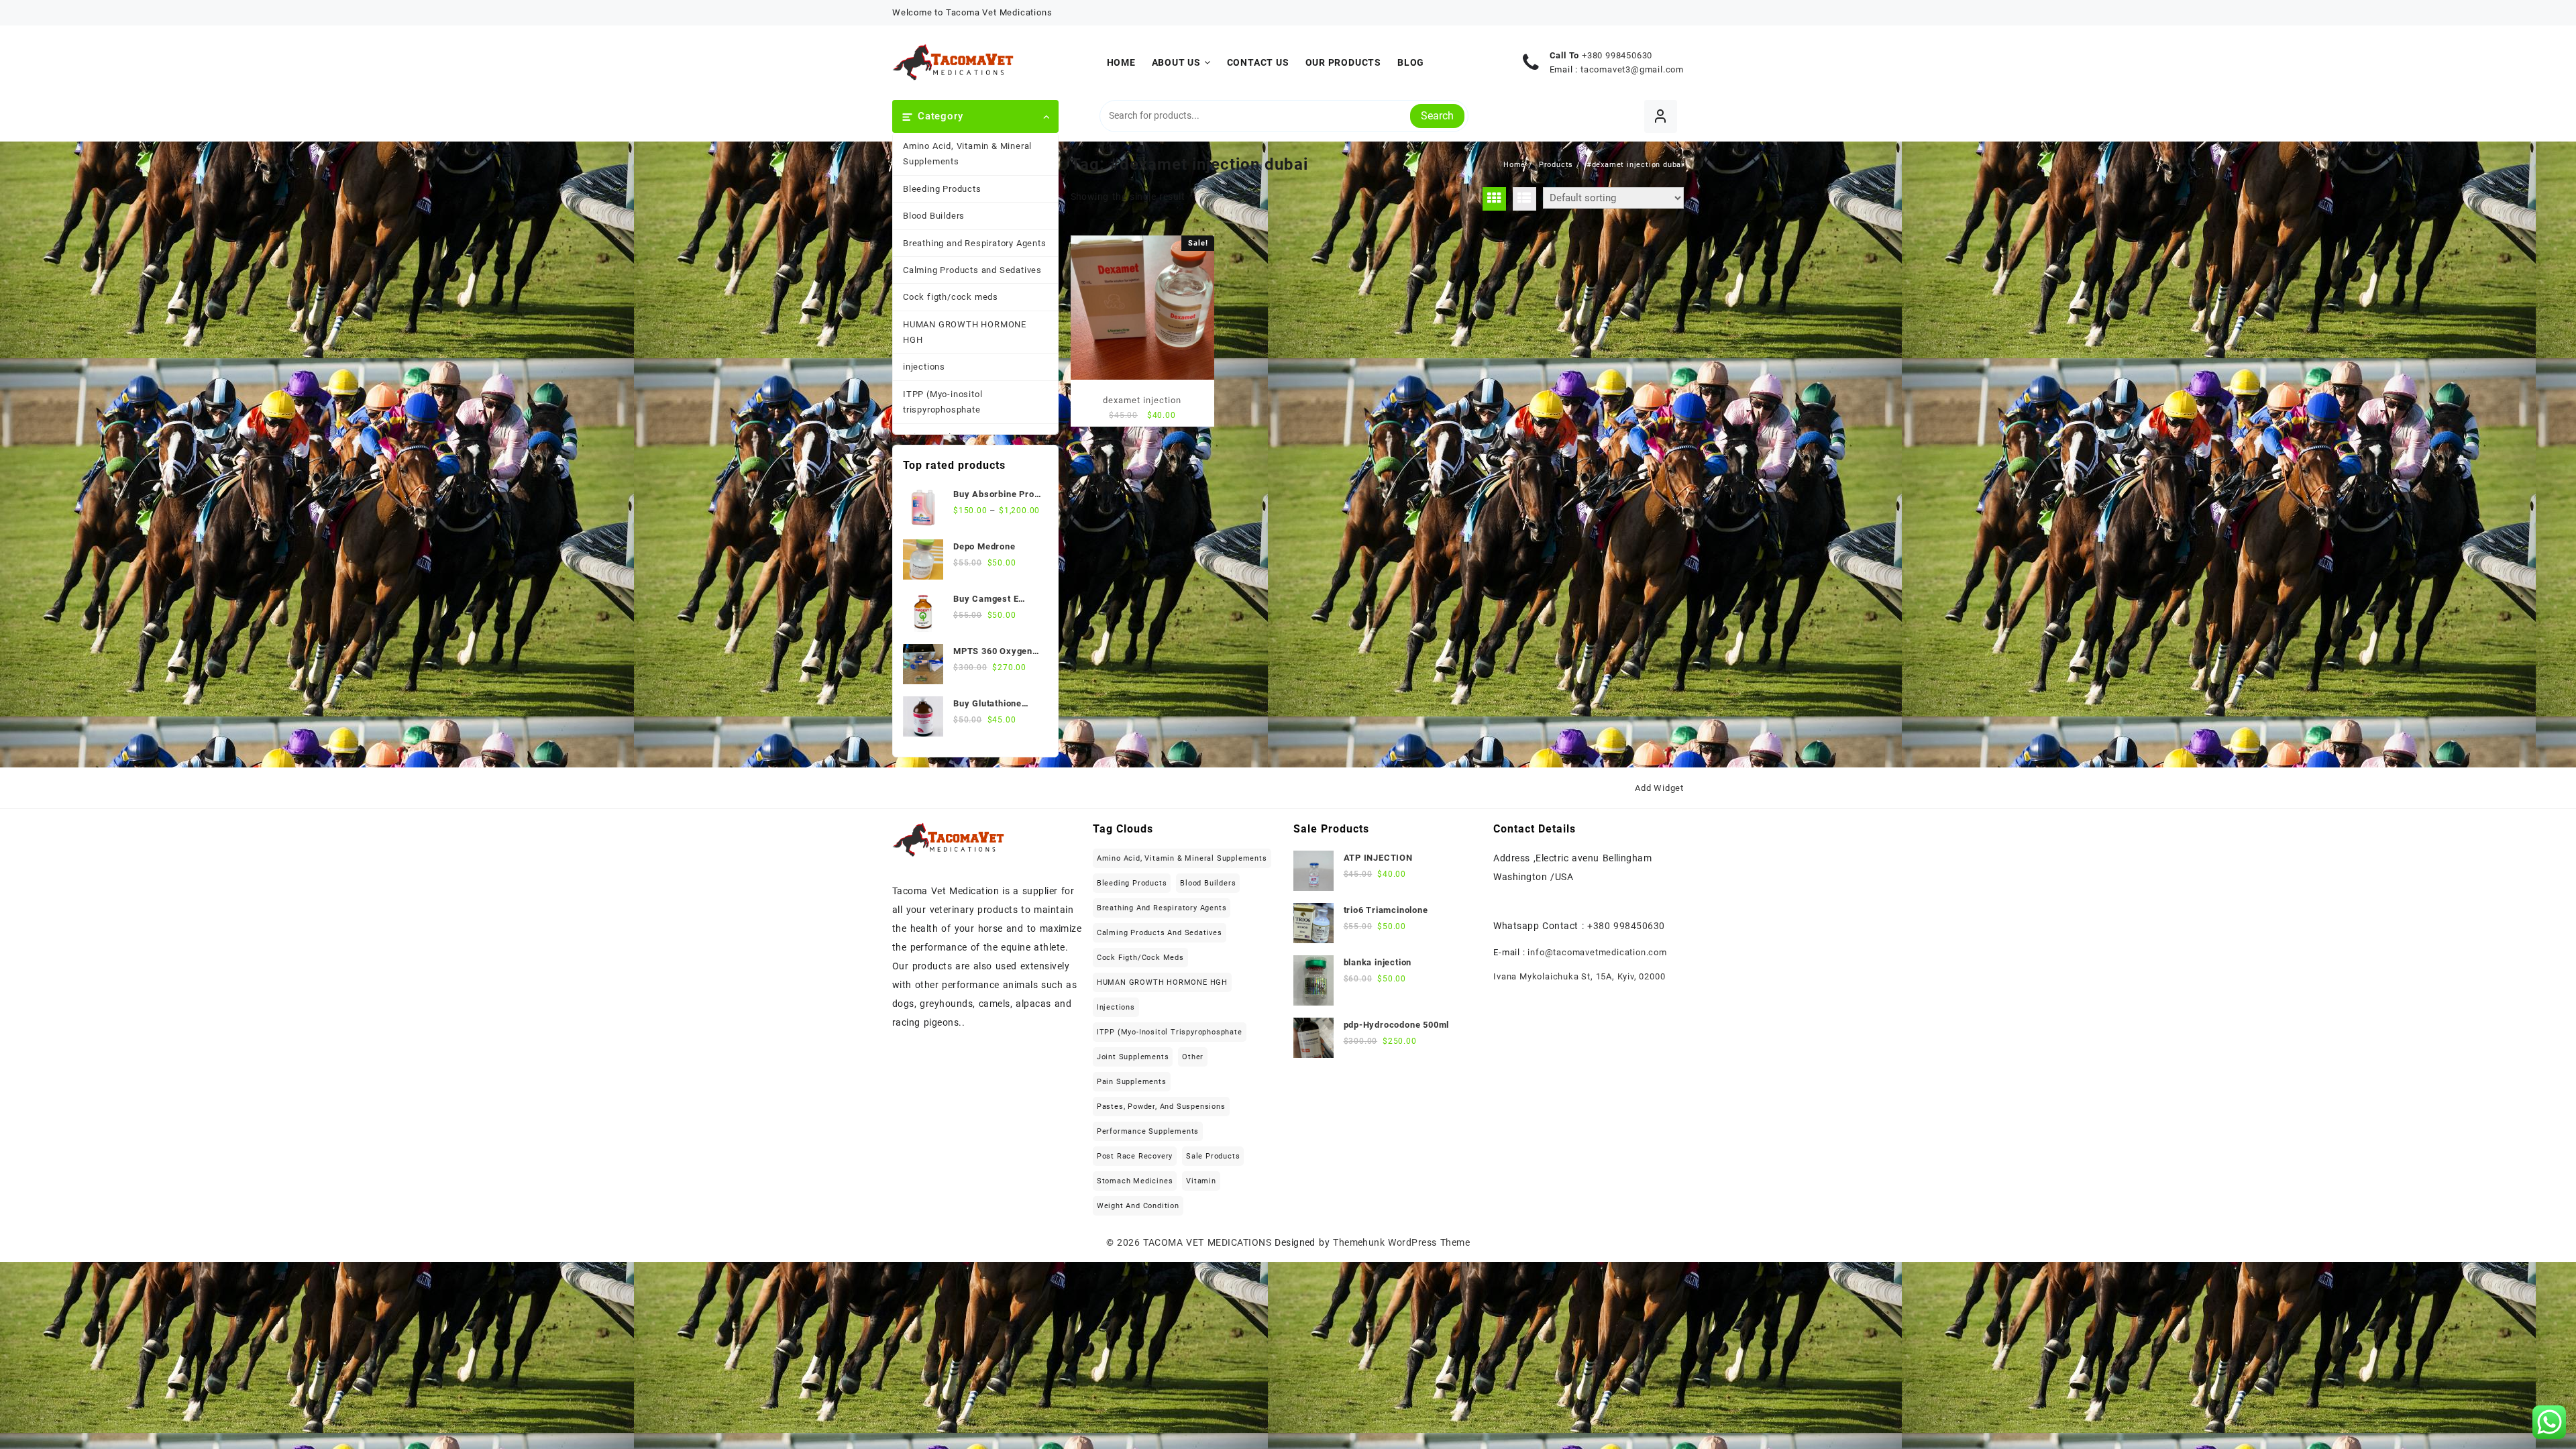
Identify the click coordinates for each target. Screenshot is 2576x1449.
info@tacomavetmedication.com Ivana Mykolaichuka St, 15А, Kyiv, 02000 (1580, 964)
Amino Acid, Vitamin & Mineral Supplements (967, 154)
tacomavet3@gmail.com (1632, 69)
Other (1193, 1057)
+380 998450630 (1617, 55)
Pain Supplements (1132, 1082)
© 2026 (1125, 1242)
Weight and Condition (1138, 1206)
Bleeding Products (942, 189)
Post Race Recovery (1135, 1156)
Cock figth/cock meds (951, 297)
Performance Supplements (1148, 1131)
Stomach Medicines (1135, 1181)
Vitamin (1201, 1181)
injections (924, 367)
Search (1437, 116)
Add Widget (1659, 788)
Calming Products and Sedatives (972, 270)
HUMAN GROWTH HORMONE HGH (965, 332)
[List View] (1524, 199)
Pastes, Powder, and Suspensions (1161, 1107)
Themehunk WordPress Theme (1401, 1242)
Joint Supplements (1133, 1057)
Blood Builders (934, 216)
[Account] (1661, 116)
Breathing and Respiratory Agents (975, 243)
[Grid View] (1494, 199)
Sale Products (1213, 1156)
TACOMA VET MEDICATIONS (1207, 1242)
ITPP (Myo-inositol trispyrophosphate (943, 402)
